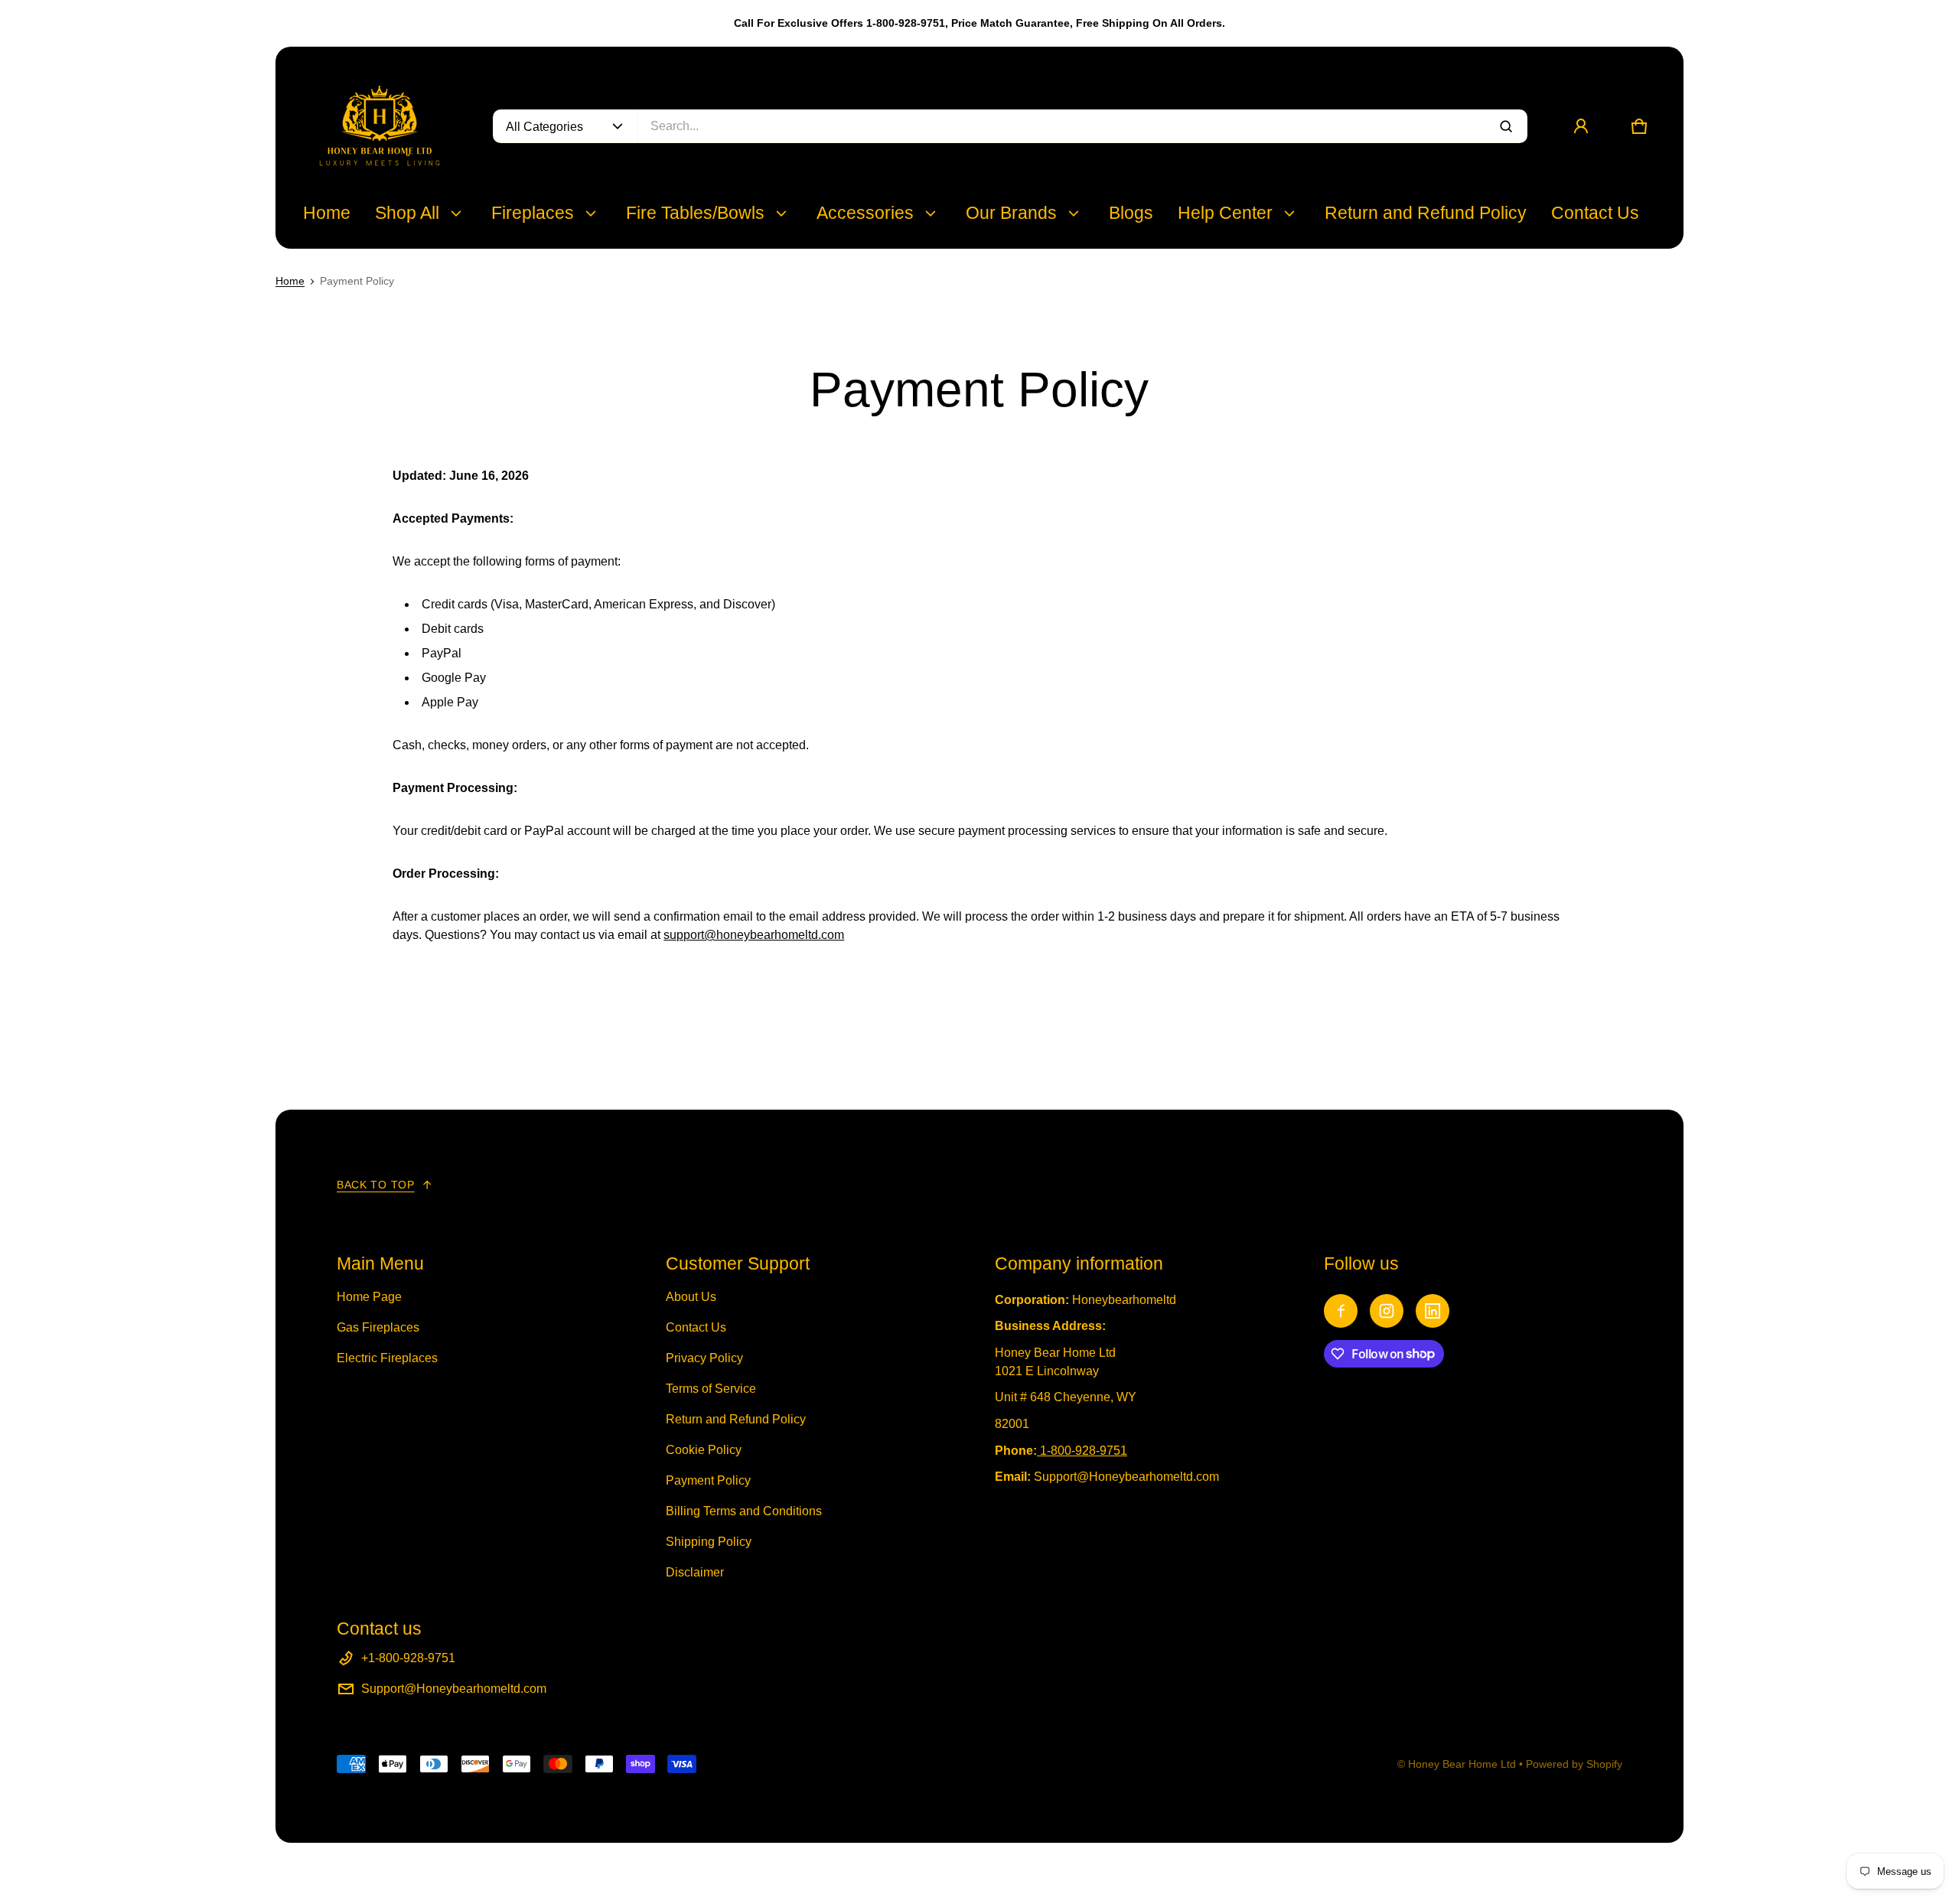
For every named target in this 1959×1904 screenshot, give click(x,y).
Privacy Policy (704, 1358)
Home (290, 281)
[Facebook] (1341, 1311)
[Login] (1581, 126)
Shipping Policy (709, 1542)
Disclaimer (695, 1572)
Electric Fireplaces (387, 1358)
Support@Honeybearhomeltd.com (454, 1689)
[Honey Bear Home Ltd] (380, 126)
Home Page (369, 1297)
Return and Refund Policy (736, 1419)
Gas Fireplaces (378, 1327)
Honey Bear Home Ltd (1462, 1764)
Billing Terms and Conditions (744, 1511)
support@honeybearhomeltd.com (754, 935)
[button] (1639, 126)
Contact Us (696, 1327)
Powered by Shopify (1574, 1764)
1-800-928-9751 (1084, 1451)
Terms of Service (711, 1389)
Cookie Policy (704, 1450)
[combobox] (1082, 126)
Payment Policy (708, 1480)
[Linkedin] (1433, 1311)
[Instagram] (1387, 1311)
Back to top (376, 1185)
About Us (691, 1297)
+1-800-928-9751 (408, 1658)
